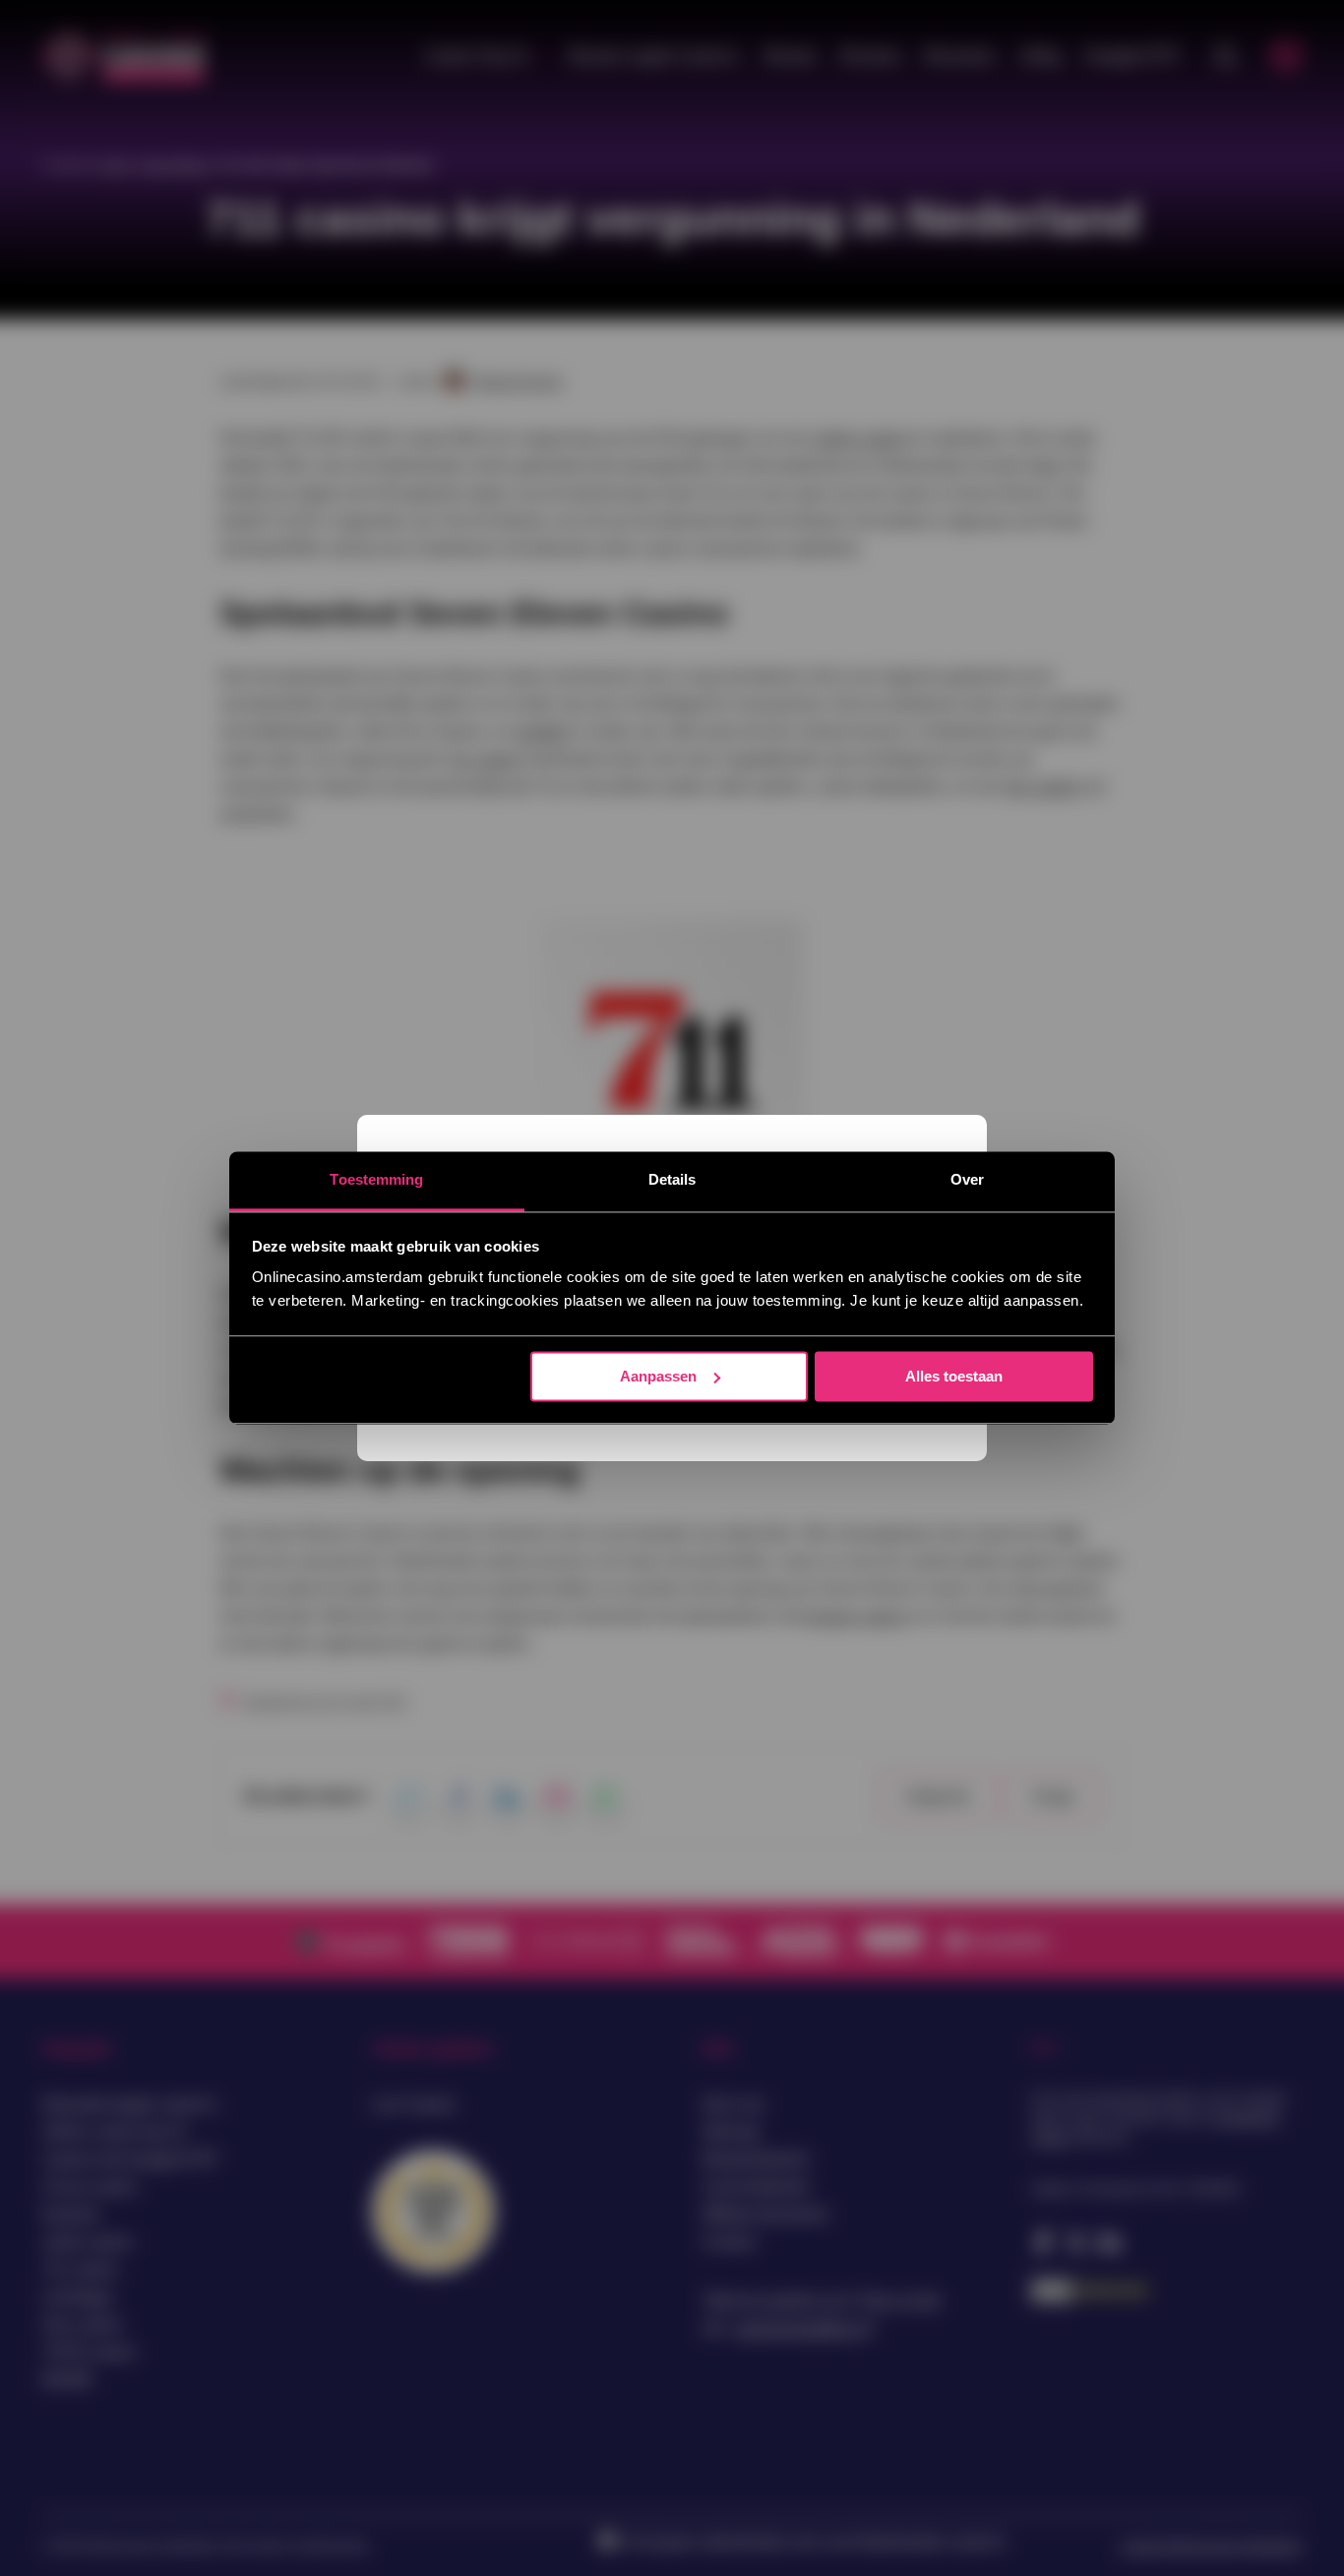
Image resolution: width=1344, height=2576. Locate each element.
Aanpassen (658, 1376)
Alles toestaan (954, 1376)
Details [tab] (672, 1179)
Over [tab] (967, 1179)
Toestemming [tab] (376, 1179)
